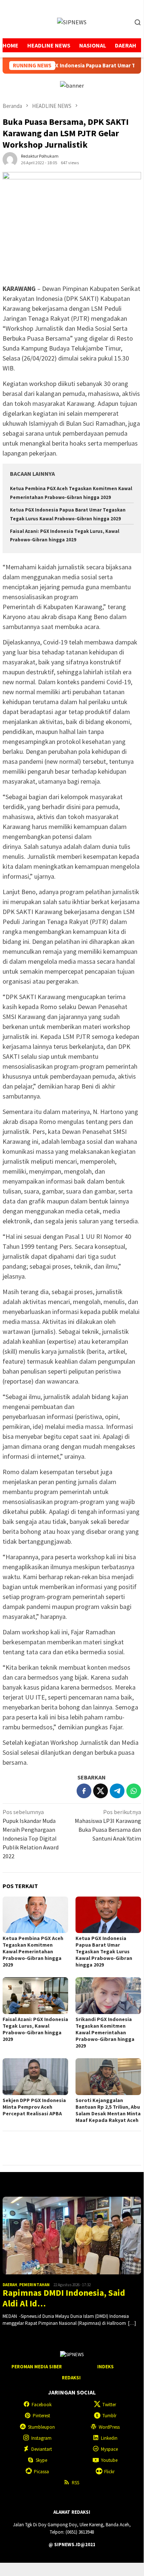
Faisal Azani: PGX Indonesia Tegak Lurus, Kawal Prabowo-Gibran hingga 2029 (35, 2029)
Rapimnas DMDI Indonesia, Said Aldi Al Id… (64, 2298)
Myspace (109, 2449)
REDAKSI (71, 2378)
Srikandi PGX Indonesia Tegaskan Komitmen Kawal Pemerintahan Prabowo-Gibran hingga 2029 (105, 2032)
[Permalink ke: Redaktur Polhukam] (10, 159)
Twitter (109, 2405)
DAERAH (10, 2285)
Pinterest (41, 2416)
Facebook (42, 2405)
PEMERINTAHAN (34, 2285)
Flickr (109, 2472)
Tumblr (109, 2416)
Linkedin (109, 2438)
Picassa (41, 2472)
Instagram (41, 2438)
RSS (75, 2483)
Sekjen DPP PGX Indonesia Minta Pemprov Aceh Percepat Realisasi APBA (34, 2107)
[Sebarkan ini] (84, 1791)
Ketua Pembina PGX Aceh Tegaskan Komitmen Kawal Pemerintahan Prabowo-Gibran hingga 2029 (33, 1951)
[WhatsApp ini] (134, 1791)
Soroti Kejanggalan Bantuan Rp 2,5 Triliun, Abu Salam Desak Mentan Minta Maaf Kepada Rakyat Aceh (108, 2110)
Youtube (109, 2460)
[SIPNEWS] (72, 21)
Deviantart (42, 2449)
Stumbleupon (41, 2427)
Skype (41, 2460)
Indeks (106, 2367)
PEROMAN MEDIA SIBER (37, 2367)
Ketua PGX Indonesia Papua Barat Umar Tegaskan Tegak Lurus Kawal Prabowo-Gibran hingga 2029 (104, 1951)
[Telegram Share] (117, 1791)
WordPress (109, 2427)
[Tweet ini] (101, 1791)
